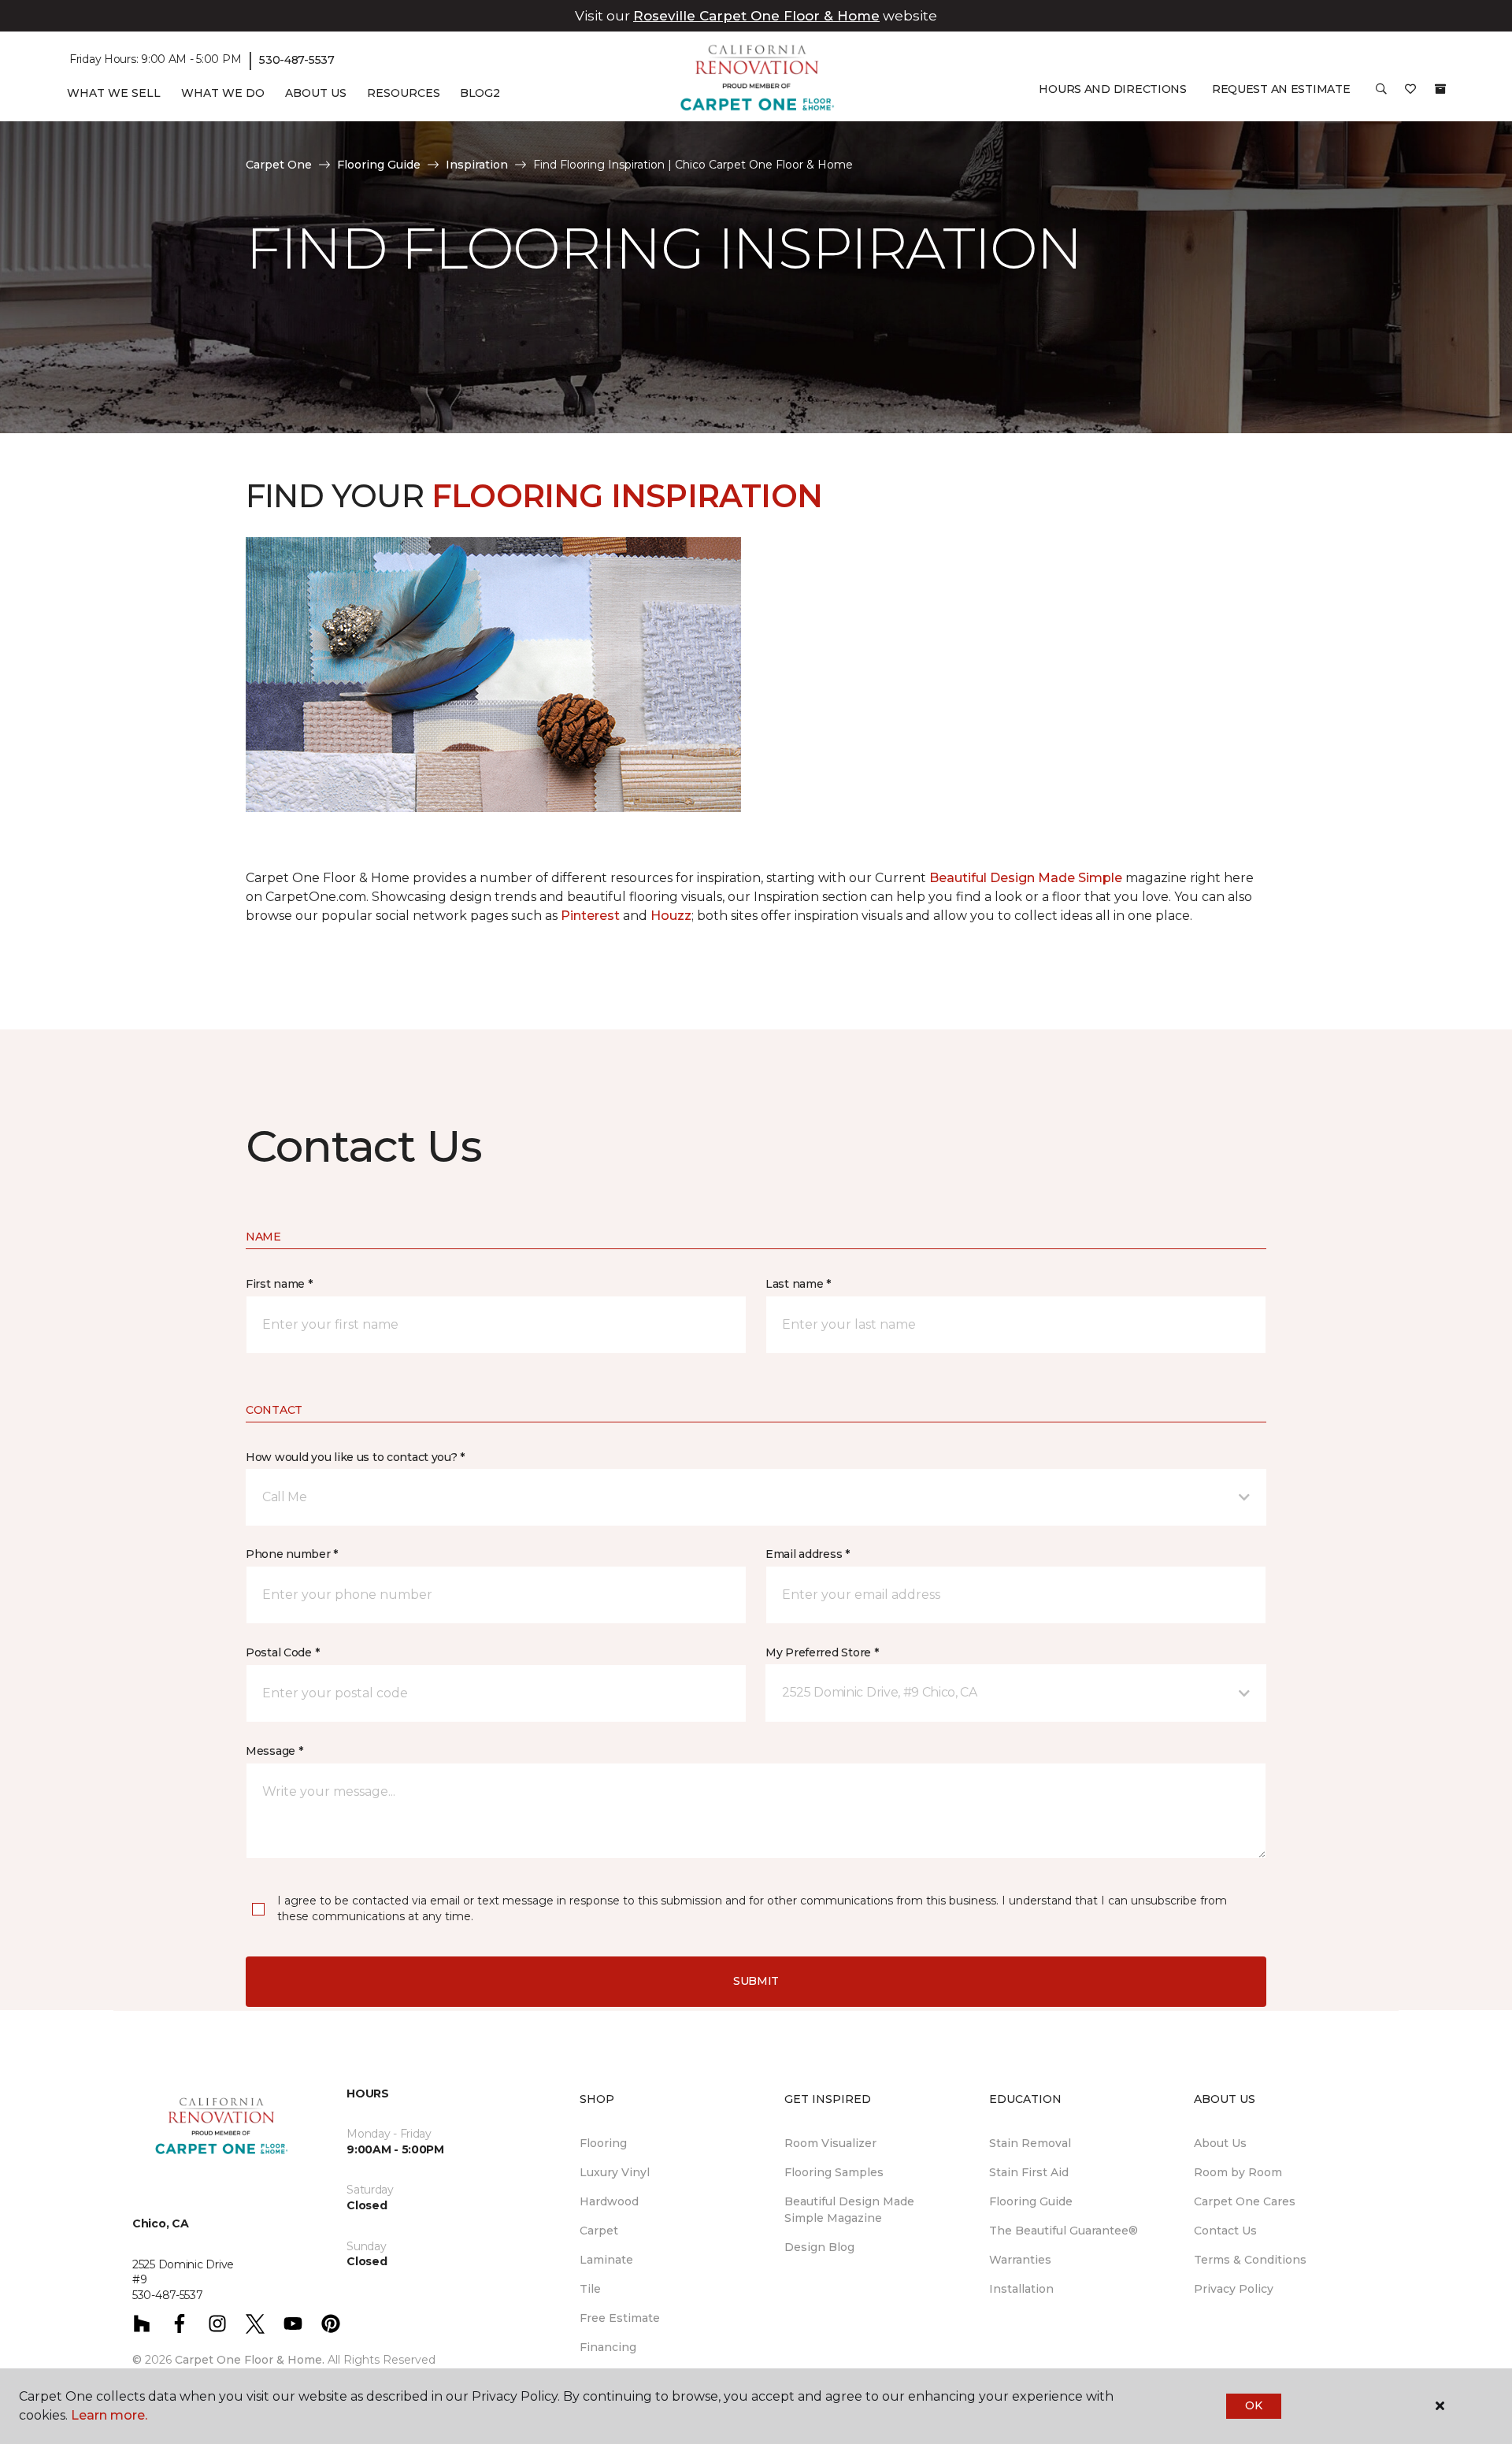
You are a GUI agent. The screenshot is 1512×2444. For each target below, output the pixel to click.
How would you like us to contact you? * (355, 1457)
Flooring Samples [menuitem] (834, 2172)
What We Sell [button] (114, 93)
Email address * (808, 1554)
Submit (756, 1981)
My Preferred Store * (822, 1652)
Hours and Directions (1112, 89)
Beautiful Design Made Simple (1024, 878)
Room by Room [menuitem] (1238, 2172)
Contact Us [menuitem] (1225, 2231)
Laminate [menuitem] (606, 2260)
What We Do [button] (223, 93)
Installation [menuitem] (1021, 2289)
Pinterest (590, 916)
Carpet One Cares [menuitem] (1245, 2201)
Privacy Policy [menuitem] (1234, 2289)
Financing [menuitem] (608, 2347)
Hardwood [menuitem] (609, 2201)
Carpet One (279, 165)
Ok (1253, 2405)
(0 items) (1440, 89)
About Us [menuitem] (1220, 2143)
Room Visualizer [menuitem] (830, 2143)
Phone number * (292, 1554)
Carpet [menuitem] (599, 2231)
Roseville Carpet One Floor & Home (756, 16)
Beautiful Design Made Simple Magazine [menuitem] (849, 2210)
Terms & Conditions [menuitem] (1250, 2260)
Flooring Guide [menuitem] (1031, 2201)
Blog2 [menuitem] (480, 93)
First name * (279, 1284)
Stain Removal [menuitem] (1030, 2143)
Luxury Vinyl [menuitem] (615, 2172)
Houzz (671, 916)
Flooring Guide (379, 165)
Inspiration (477, 165)
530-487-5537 (297, 60)
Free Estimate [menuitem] (620, 2318)
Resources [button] (404, 93)
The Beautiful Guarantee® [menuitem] (1064, 2231)
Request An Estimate (1281, 89)
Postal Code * (282, 1652)
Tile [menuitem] (590, 2289)
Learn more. (109, 2415)
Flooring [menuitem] (603, 2143)
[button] (1381, 95)
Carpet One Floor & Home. (250, 2360)
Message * (274, 1751)
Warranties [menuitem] (1020, 2260)
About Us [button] (316, 93)
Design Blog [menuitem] (819, 2247)
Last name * (798, 1284)
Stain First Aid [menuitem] (1029, 2172)
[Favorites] (1410, 95)
